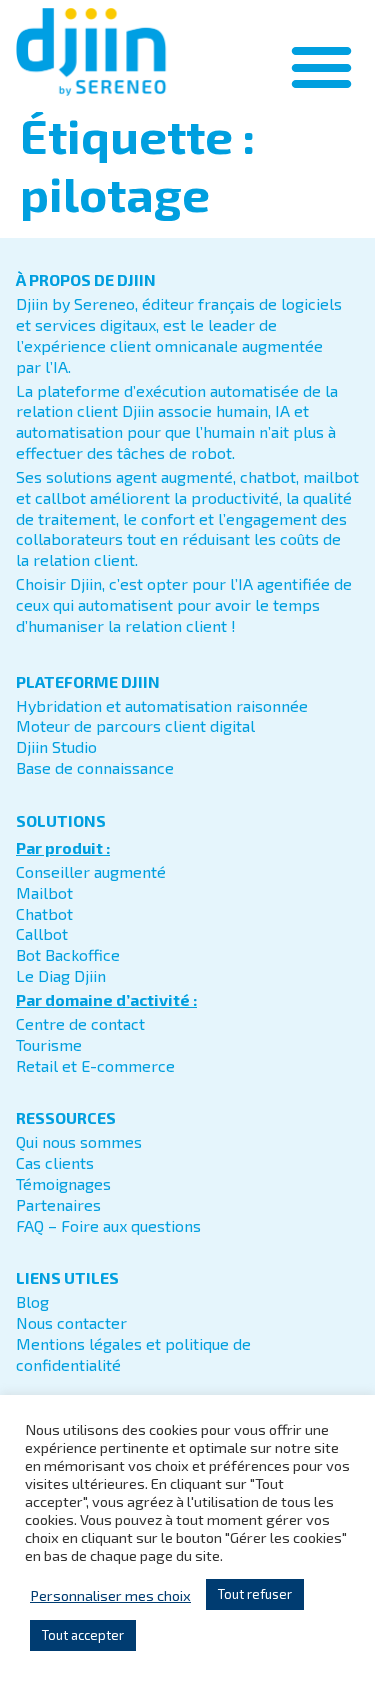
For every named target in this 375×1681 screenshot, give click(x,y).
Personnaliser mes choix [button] (110, 1595)
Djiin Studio (56, 746)
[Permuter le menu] (321, 66)
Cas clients (55, 1162)
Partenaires (58, 1204)
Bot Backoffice (68, 954)
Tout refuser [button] (255, 1594)
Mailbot (44, 892)
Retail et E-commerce (95, 1065)
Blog (32, 1301)
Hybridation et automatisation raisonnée (162, 705)
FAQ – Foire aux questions (108, 1225)
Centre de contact (80, 1023)
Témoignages (63, 1183)
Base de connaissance (95, 767)
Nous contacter (71, 1322)
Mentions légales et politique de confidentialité (133, 1354)
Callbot (42, 933)
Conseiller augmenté (91, 871)
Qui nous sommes (79, 1141)
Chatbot (44, 913)
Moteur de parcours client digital (135, 725)
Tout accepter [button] (83, 1635)
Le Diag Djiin (61, 975)
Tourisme (49, 1044)
